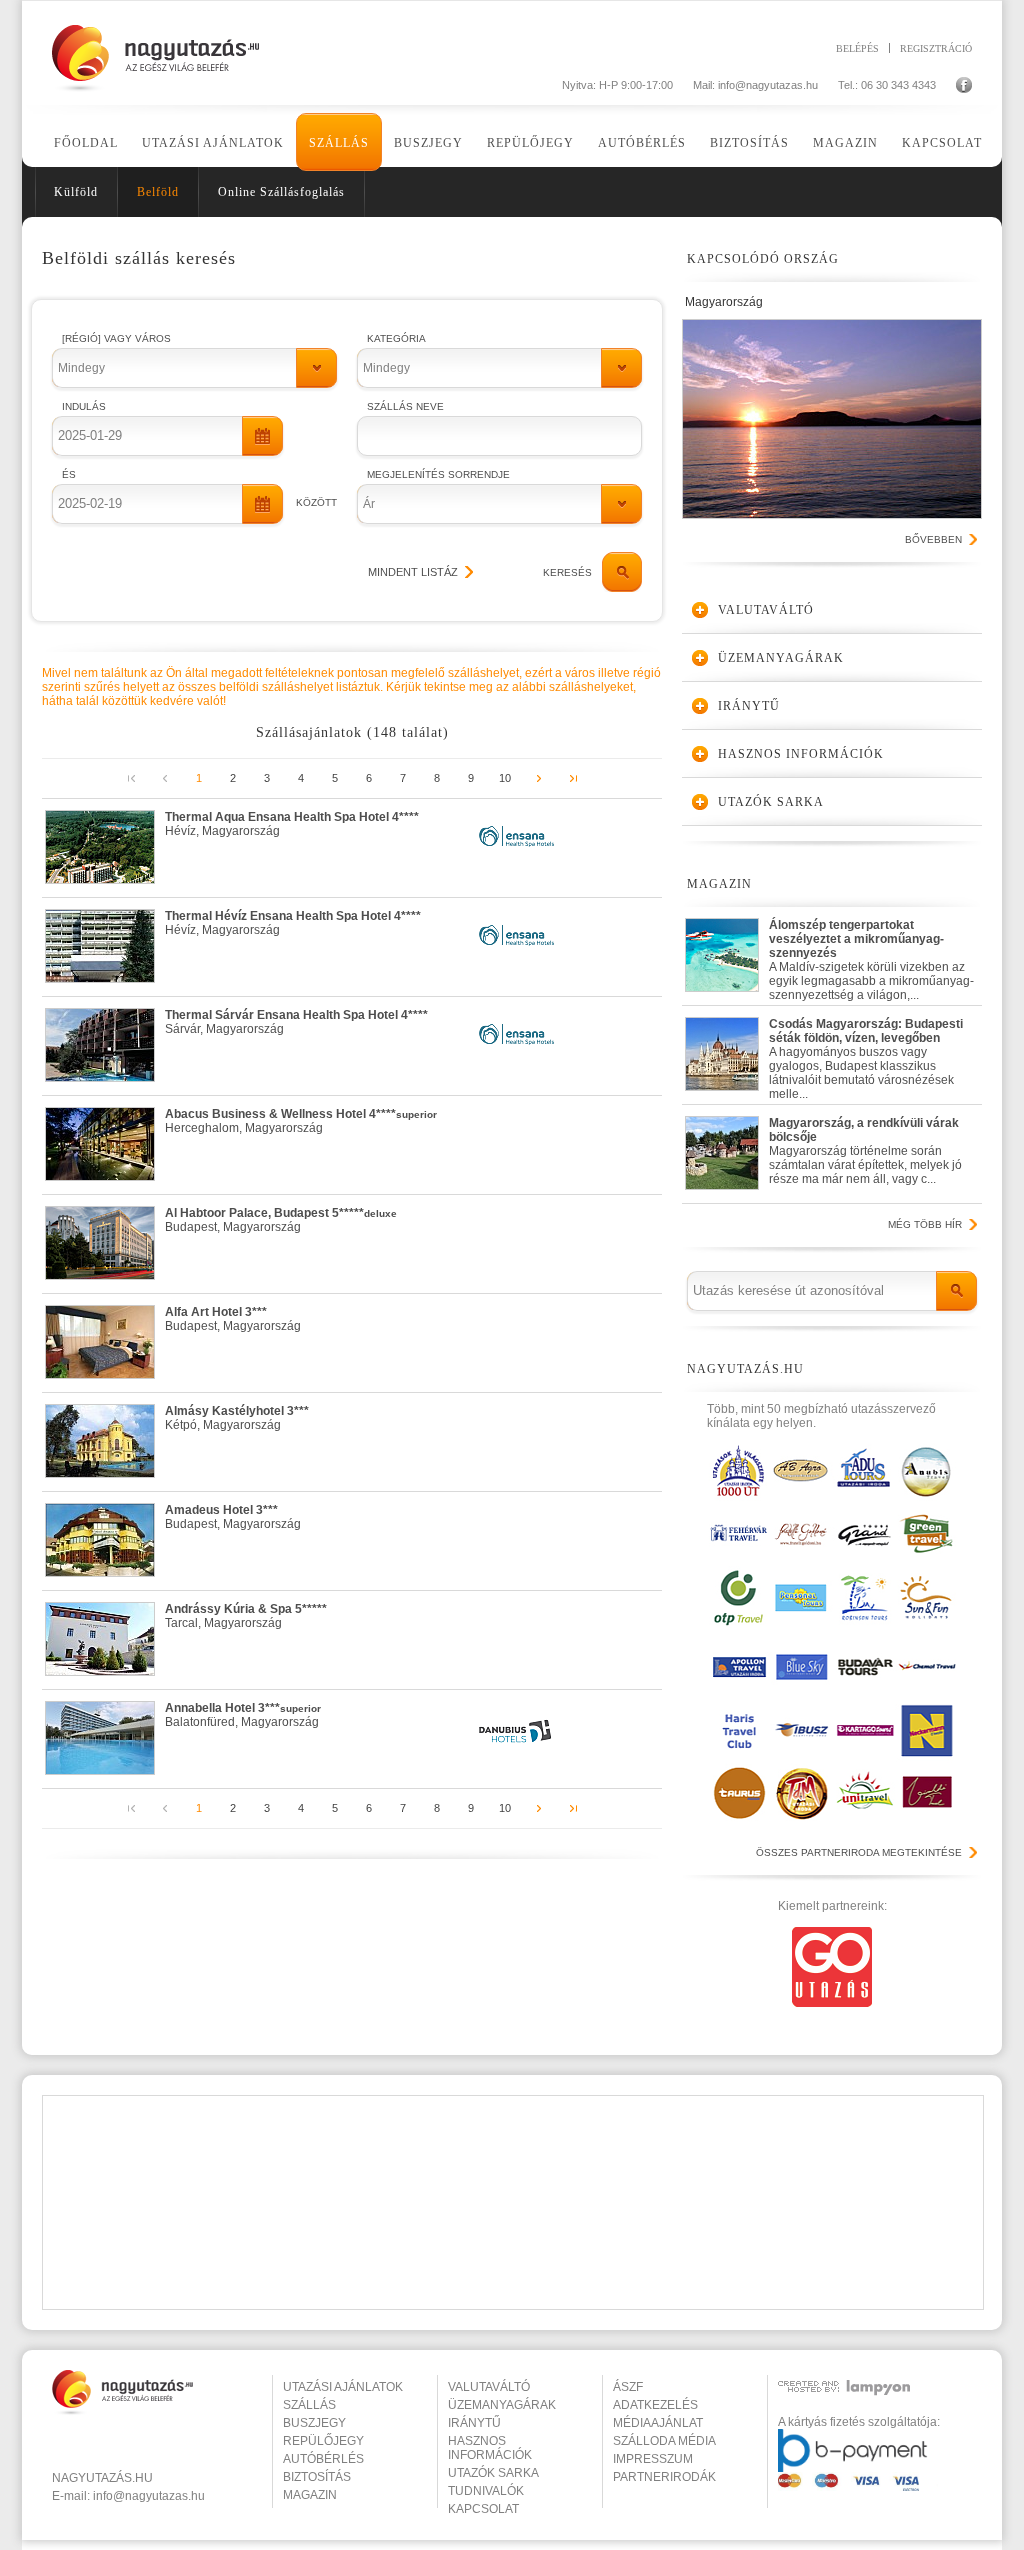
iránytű (474, 2423)
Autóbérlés (642, 143)
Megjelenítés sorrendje (438, 474)
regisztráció (936, 48)
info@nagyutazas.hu (768, 85)
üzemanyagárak (502, 2405)
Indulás (84, 406)
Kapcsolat (942, 143)
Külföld (76, 192)
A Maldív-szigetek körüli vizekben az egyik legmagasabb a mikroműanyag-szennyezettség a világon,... (871, 955)
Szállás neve (405, 406)
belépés (857, 48)
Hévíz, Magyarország (292, 824)
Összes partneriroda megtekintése (859, 1852)
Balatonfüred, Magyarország (243, 1715)
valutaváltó (489, 2387)
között (316, 502)
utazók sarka (493, 2473)
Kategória (396, 338)
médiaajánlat (658, 2423)
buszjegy (314, 2423)
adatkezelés (655, 2405)
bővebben (933, 539)
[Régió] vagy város (116, 338)
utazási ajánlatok (343, 2387)
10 (505, 778)
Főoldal (86, 143)
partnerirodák (664, 2477)
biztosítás (317, 2477)
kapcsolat (483, 2509)
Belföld (158, 192)
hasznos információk (490, 2448)
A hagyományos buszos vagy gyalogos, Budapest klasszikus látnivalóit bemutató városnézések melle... (866, 1054)
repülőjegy (323, 2441)
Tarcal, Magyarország (246, 1616)
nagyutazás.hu (102, 2478)
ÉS (69, 474)
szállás (309, 2405)
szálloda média (664, 2441)
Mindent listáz (413, 572)
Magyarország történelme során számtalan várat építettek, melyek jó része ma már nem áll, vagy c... (865, 1151)
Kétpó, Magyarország (237, 1418)
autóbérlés (323, 2459)
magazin (310, 2495)
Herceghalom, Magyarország (301, 1121)
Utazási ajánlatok (213, 143)
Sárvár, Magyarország (296, 1022)
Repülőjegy (530, 143)
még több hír (925, 1224)
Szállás (339, 143)
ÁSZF (628, 2387)
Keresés (567, 572)
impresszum (653, 2459)
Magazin (845, 143)
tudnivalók (486, 2491)
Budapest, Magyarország (281, 1220)
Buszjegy (428, 143)
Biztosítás (749, 143)
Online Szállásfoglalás (281, 192)
